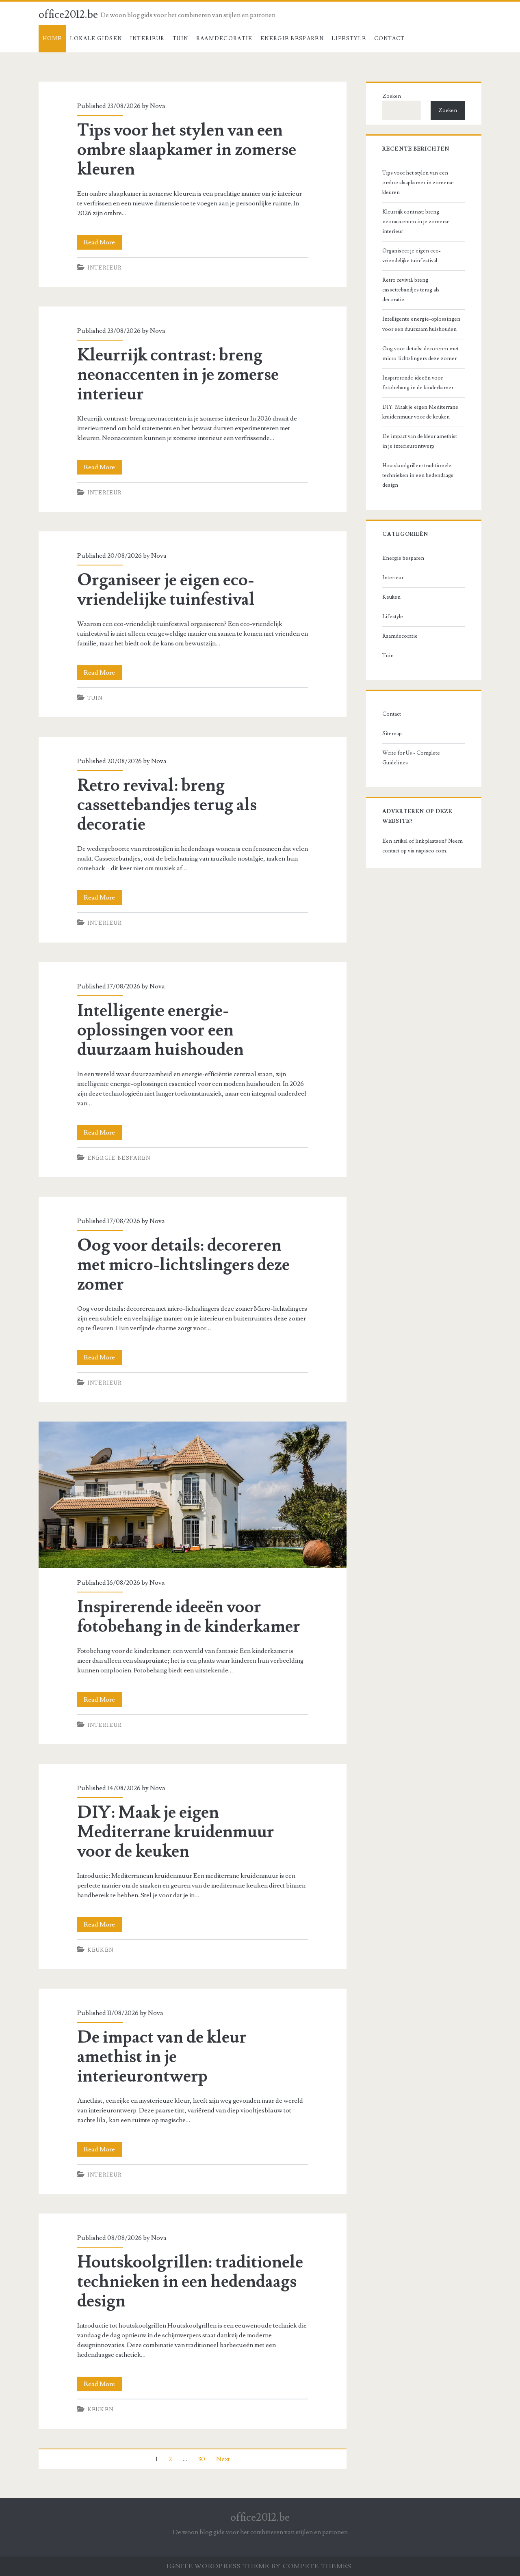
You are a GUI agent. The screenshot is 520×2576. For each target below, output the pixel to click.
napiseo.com (431, 851)
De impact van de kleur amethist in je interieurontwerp (162, 2057)
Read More (103, 244)
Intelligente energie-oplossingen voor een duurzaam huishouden (160, 1030)
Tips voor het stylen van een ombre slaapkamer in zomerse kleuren (187, 150)
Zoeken (392, 96)
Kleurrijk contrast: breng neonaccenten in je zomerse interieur (178, 375)
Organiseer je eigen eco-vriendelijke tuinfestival (166, 590)
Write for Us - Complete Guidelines (411, 758)
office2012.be (68, 15)
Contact (390, 39)
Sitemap (392, 734)
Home (52, 39)
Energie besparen (292, 39)
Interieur (147, 39)
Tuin (180, 39)
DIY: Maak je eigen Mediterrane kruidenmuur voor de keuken (176, 1832)
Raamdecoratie (224, 39)
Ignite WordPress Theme (218, 2566)
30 (202, 2459)
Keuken (101, 1950)
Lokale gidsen (96, 39)
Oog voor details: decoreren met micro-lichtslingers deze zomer (183, 1265)
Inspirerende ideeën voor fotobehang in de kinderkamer (193, 1495)
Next (223, 2459)
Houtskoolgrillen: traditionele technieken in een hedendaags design (190, 2282)
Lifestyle (349, 39)
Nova (158, 106)
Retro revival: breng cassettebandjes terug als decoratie (167, 805)
